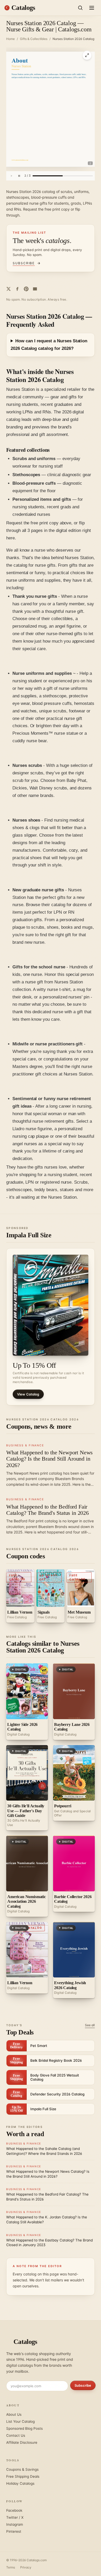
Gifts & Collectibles (34, 39)
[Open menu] (92, 8)
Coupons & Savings (22, 2469)
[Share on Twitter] (9, 289)
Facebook (14, 2510)
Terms (11, 2567)
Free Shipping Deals (23, 2476)
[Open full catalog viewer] (87, 55)
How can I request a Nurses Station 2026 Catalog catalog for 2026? (49, 345)
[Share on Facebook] (17, 289)
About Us (14, 2414)
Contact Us (16, 2435)
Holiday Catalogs (20, 2483)
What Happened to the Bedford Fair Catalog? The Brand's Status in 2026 (48, 1510)
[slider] (63, 176)
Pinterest (14, 2531)
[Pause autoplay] (19, 176)
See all (90, 2025)
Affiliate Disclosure (22, 2442)
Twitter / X (15, 2517)
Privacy (26, 2567)
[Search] (80, 8)
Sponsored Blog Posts (24, 2428)
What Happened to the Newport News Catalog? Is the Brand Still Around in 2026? (49, 1459)
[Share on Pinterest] (26, 289)
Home (10, 39)
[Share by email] (35, 289)
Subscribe (83, 2385)
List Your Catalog (20, 2421)
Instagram (15, 2524)
